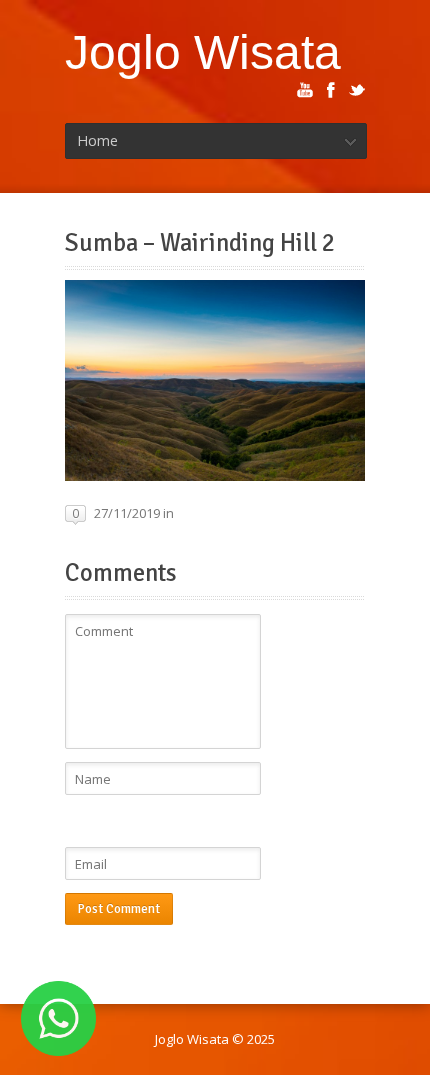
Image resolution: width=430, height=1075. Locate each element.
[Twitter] (357, 90)
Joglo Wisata (203, 52)
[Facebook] (331, 90)
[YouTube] (305, 90)
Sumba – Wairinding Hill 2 (200, 243)
